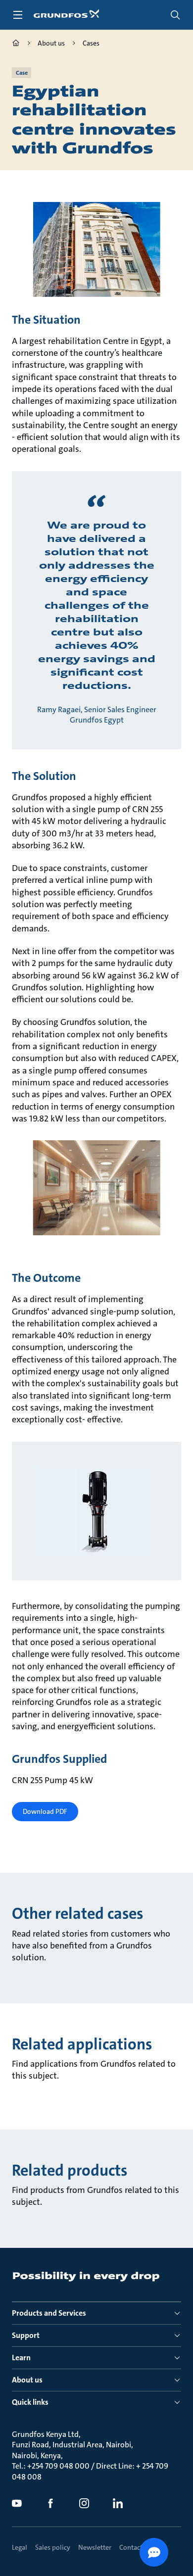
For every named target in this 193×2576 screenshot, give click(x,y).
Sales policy (53, 2547)
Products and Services (49, 2313)
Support (26, 2335)
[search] (175, 15)
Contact (131, 2547)
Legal (20, 2547)
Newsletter (95, 2547)
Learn (21, 2357)
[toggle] (18, 15)
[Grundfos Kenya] (16, 44)
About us (27, 2380)
